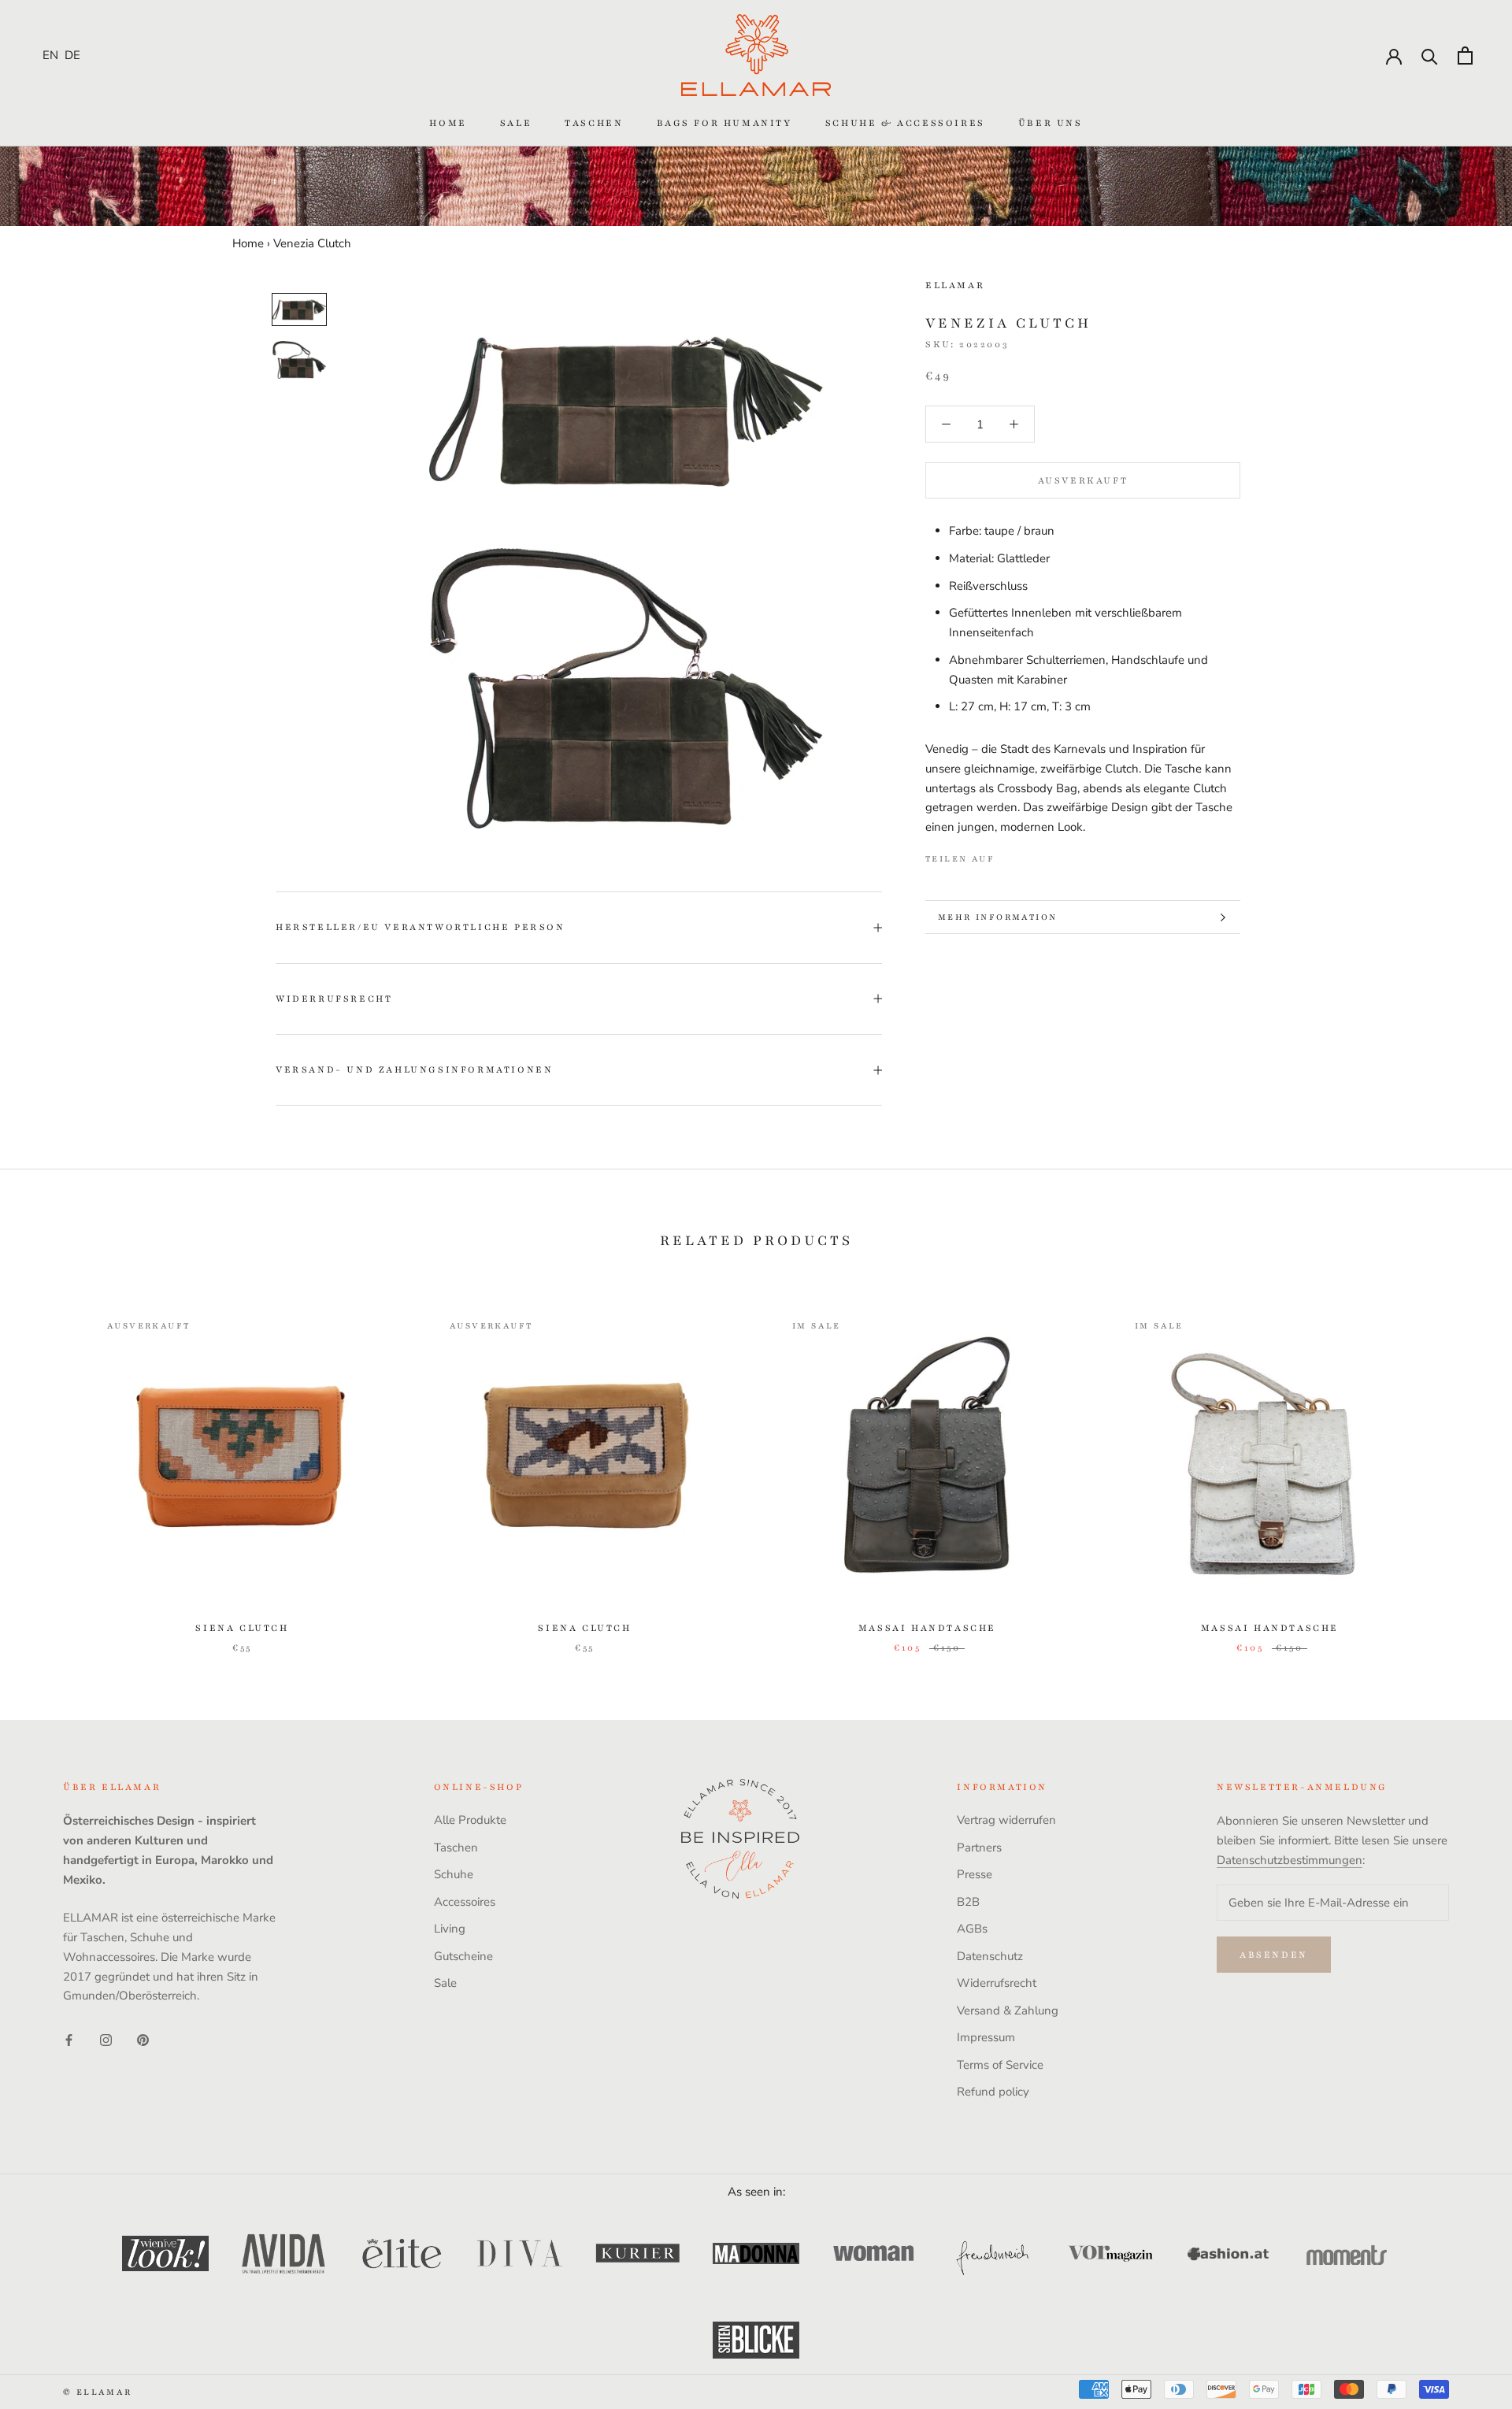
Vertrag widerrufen (1006, 1820)
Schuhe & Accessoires (905, 123)
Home (448, 123)
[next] (1463, 1465)
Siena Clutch (242, 1628)
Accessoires (465, 1902)
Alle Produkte (470, 1820)
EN (50, 55)
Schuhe (454, 1874)
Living (450, 1929)
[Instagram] (106, 2039)
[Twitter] (1030, 855)
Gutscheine (463, 1956)
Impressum (986, 2037)
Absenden (1274, 1955)
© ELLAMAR (98, 2392)
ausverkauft (1083, 480)
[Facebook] (1010, 855)
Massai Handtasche (927, 1628)
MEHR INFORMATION (997, 917)
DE (72, 55)
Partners (979, 1848)
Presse (975, 1874)
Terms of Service (1000, 2065)
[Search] (1430, 56)
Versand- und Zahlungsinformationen (414, 1069)
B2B (968, 1902)
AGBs (972, 1929)
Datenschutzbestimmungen (1290, 1860)
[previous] (49, 1465)
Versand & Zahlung (1008, 2011)
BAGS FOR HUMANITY (724, 123)
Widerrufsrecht (334, 999)
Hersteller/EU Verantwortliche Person (421, 927)
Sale (516, 123)
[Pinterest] (1051, 855)
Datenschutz (990, 1956)
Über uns (1051, 123)
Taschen (594, 123)
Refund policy (993, 2092)
